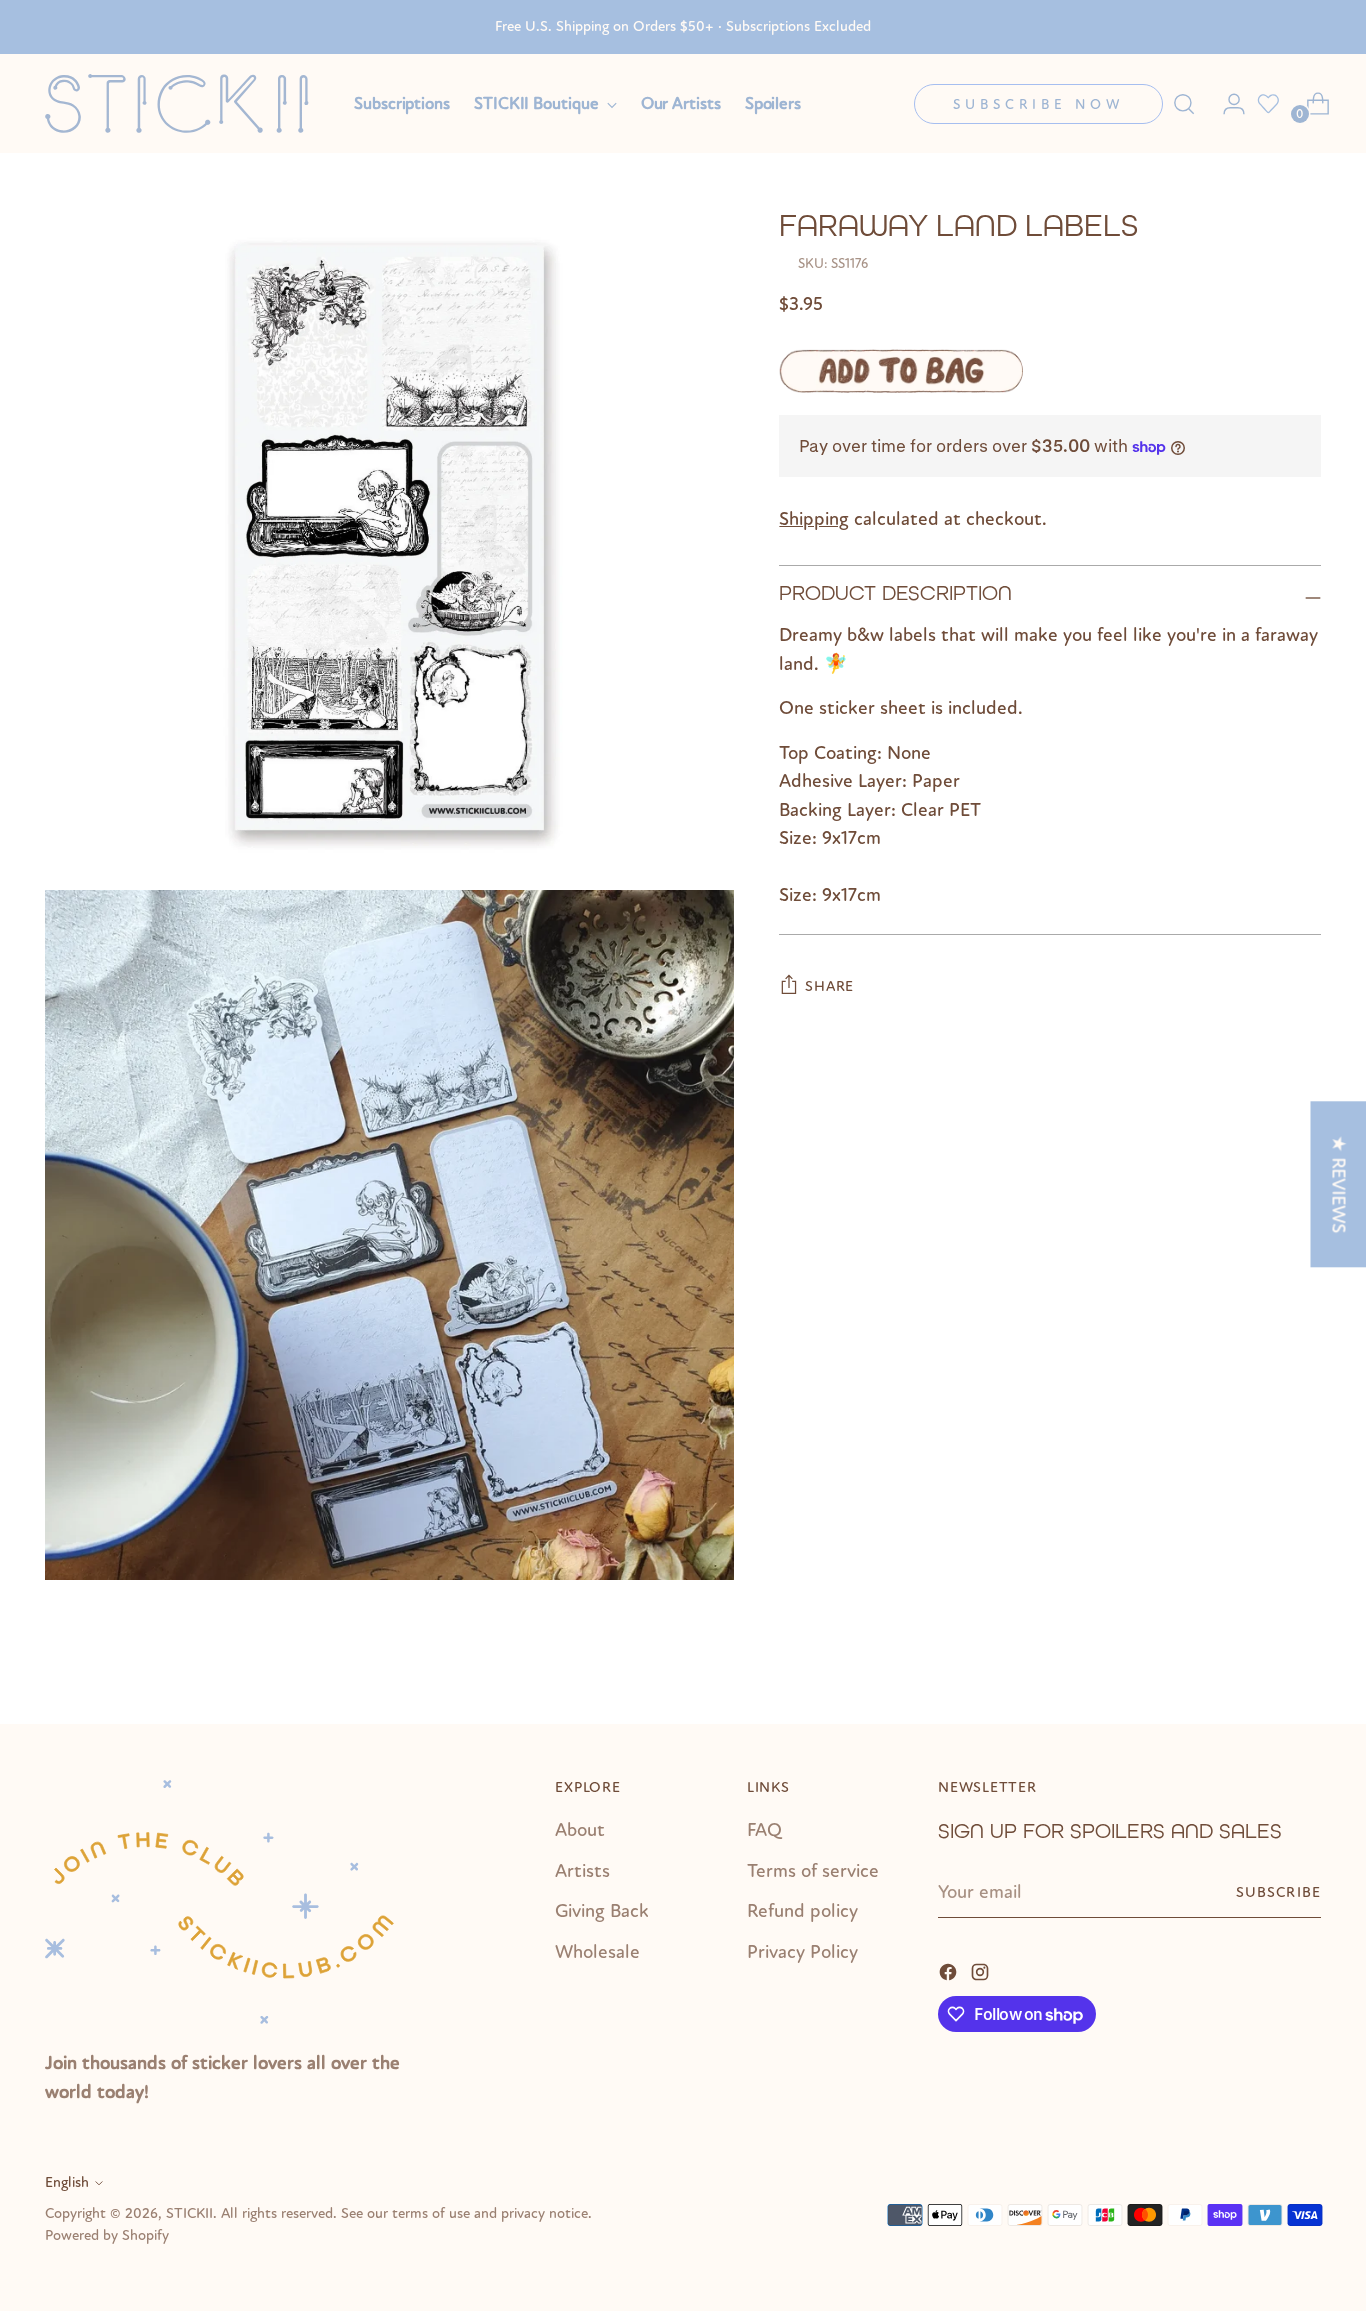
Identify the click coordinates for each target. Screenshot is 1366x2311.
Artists (582, 1871)
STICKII (189, 2213)
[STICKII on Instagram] (982, 1970)
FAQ (764, 1830)
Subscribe (1278, 1892)
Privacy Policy (802, 1952)
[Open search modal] (1184, 104)
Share (829, 986)
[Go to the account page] (1226, 104)
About (580, 1830)
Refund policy (802, 1911)
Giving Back (602, 1911)
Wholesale (597, 1952)
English (67, 2182)
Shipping (814, 519)
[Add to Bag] (901, 371)
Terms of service (813, 1871)
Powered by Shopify (107, 2235)
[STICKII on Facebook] (950, 1970)
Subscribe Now (1038, 104)
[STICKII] (185, 103)
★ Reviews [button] (1338, 1184)
